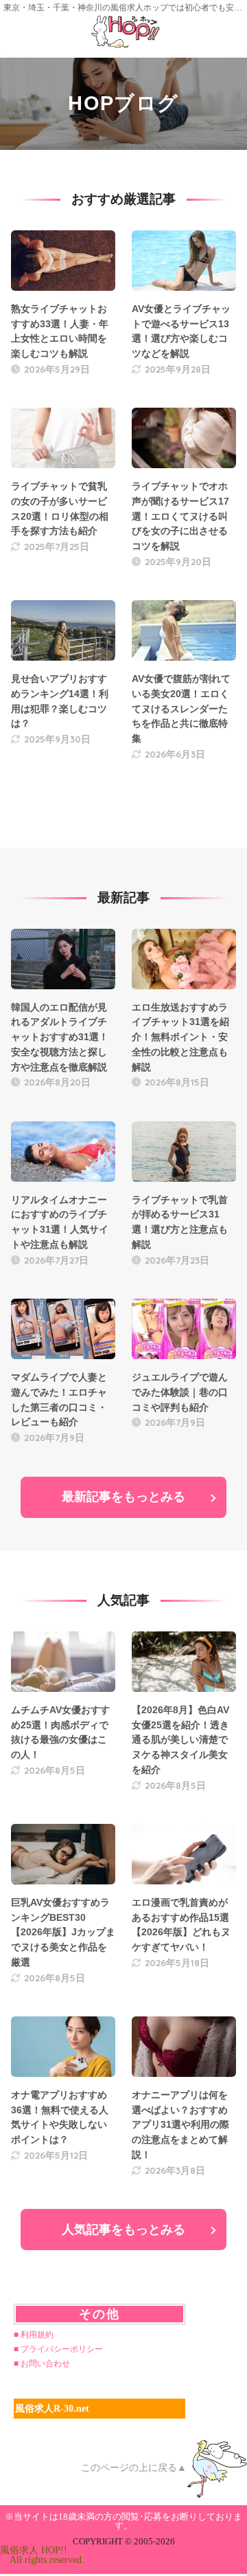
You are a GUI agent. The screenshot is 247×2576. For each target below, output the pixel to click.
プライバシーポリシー (62, 2349)
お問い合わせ (45, 2364)
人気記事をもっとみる (123, 2230)
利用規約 (37, 2335)
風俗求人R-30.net (52, 2409)
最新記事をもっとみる (123, 1497)
